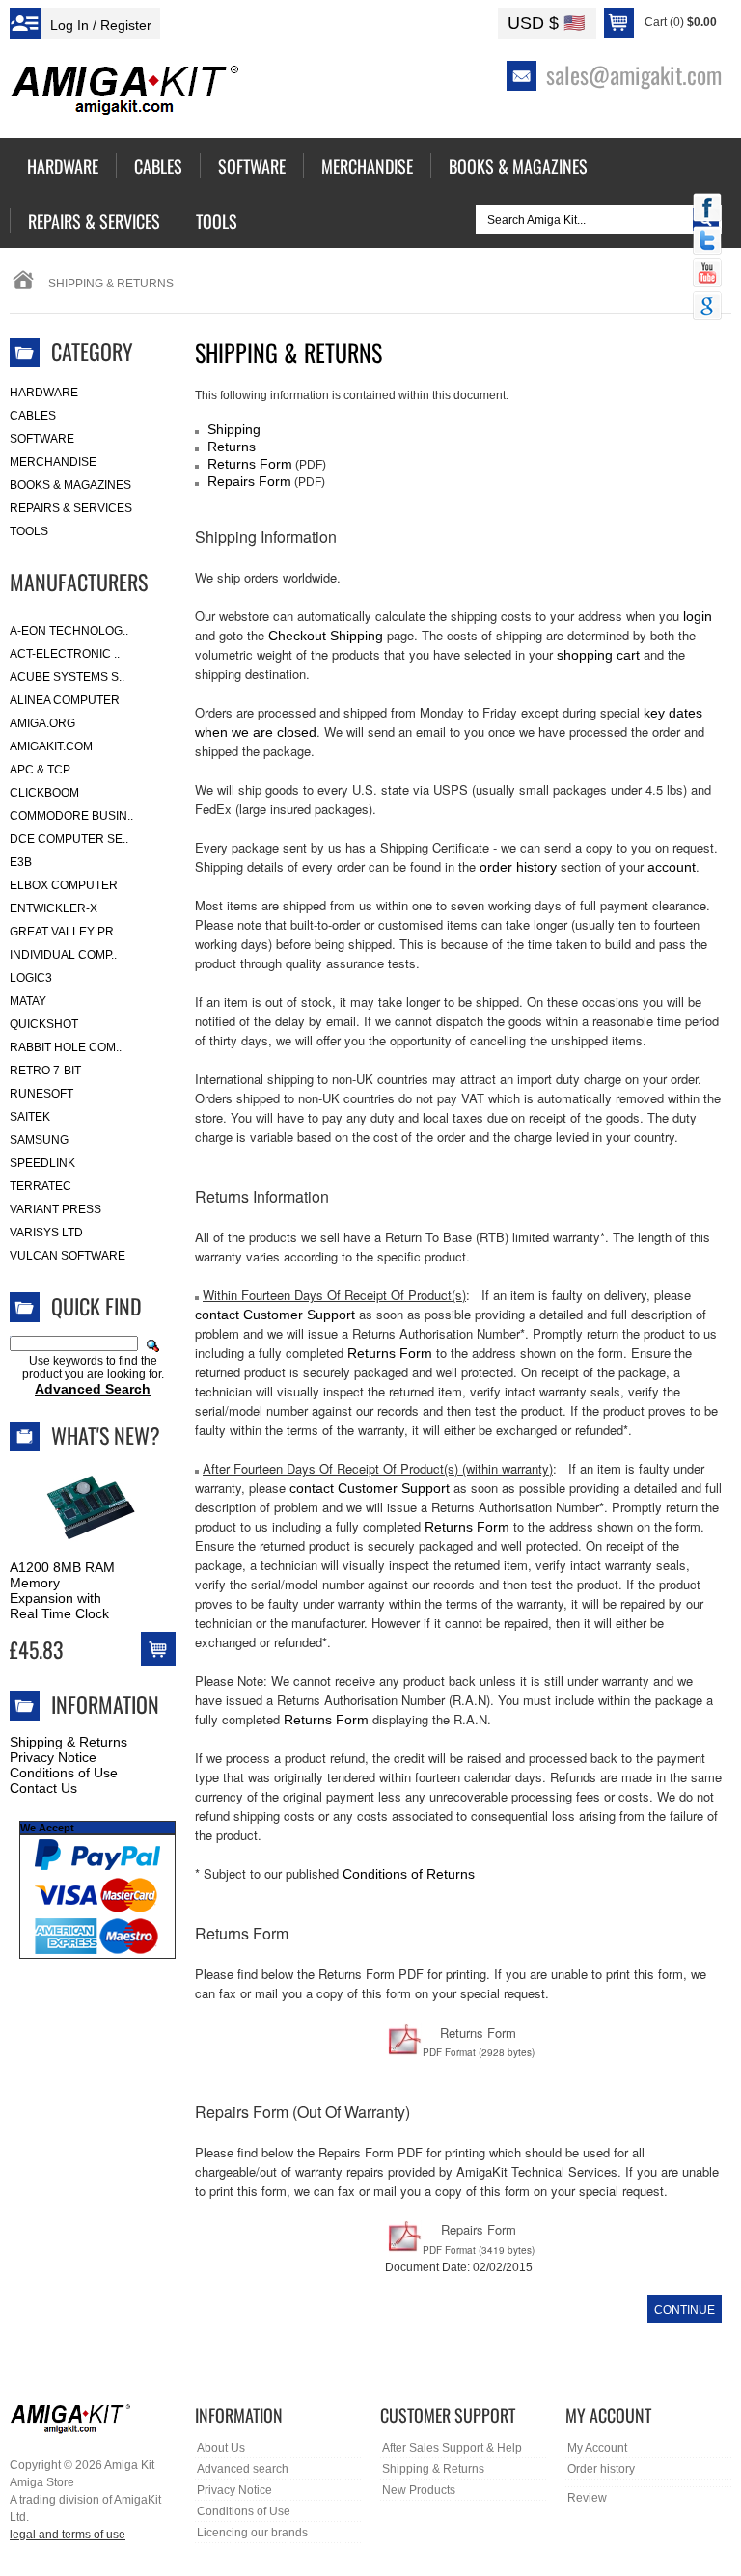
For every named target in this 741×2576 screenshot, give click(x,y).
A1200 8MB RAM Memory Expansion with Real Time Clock (62, 1590)
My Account (597, 2448)
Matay (28, 1001)
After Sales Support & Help (452, 2448)
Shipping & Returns (69, 1742)
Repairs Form (249, 481)
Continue (685, 2310)
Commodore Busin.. (71, 816)
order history (518, 867)
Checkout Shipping (326, 636)
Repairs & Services (71, 508)
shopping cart (598, 655)
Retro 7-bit (45, 1071)
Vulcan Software (68, 1256)
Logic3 (31, 978)
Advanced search (243, 2469)
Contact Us (43, 1788)
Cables (33, 416)
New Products (419, 2490)
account (672, 867)
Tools (29, 531)
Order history (601, 2469)
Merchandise (53, 462)
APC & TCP (40, 770)
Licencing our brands (252, 2533)
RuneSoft (41, 1094)
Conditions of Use (64, 1773)
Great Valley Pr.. (65, 932)
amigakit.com (51, 746)
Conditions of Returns (409, 1874)
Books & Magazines (70, 485)
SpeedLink (42, 1163)
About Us (221, 2448)
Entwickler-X (54, 908)
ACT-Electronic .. (65, 654)
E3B (21, 862)
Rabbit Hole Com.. (66, 1047)
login (698, 616)
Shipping (234, 429)
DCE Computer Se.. (69, 839)
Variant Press (55, 1209)
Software (42, 439)
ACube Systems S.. (67, 677)
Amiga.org (42, 723)
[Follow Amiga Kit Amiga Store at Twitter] (707, 242)
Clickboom (44, 793)
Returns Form (250, 464)
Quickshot (44, 1024)
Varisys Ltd (46, 1233)
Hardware (44, 393)
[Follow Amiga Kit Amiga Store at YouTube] (707, 275)
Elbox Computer (64, 885)
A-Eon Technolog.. (69, 631)
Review (587, 2498)
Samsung (39, 1140)
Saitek (30, 1117)
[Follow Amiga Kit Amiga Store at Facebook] (707, 209)
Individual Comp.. (63, 955)
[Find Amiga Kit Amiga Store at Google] (707, 308)
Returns (232, 447)
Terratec (41, 1186)
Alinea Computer (65, 700)
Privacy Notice (53, 1757)
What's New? (106, 1435)
